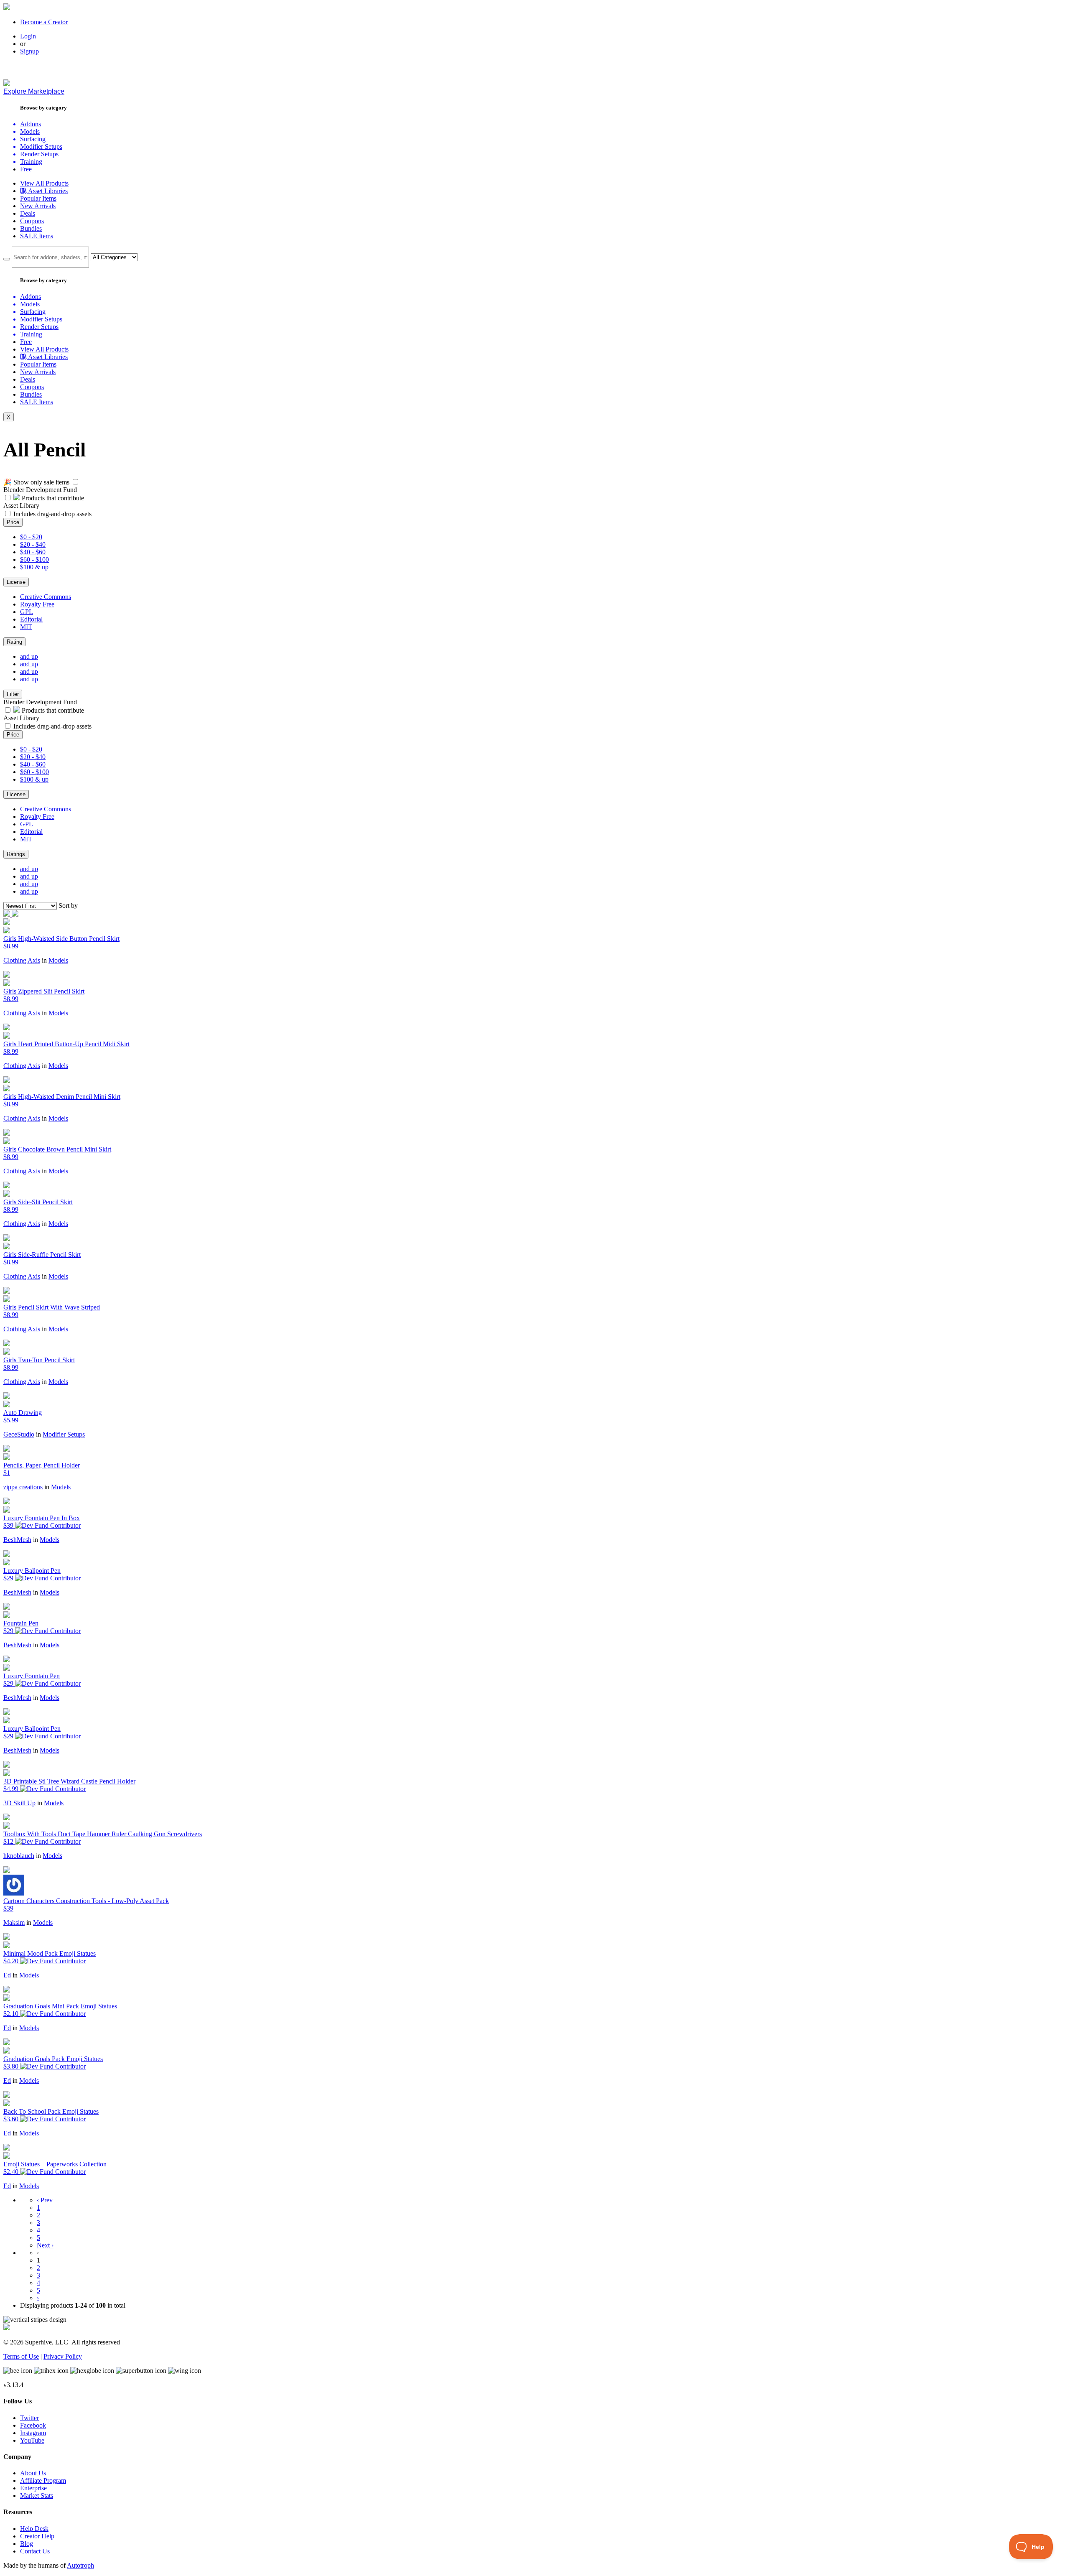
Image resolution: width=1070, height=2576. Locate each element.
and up (29, 656)
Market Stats (37, 2496)
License (16, 582)
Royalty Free (37, 604)
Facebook (33, 2425)
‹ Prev (45, 2200)
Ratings (16, 854)
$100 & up (34, 567)
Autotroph (80, 2565)
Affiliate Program (43, 2480)
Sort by (68, 906)
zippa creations (23, 1487)
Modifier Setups (64, 1434)
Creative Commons (46, 597)
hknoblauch (19, 1856)
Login (28, 36)
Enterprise (33, 2488)
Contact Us (35, 2551)
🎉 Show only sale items (36, 482)
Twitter (29, 2418)
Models (58, 960)
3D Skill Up (19, 1803)
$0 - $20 (31, 537)
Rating (14, 642)
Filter (13, 694)
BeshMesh (17, 1540)
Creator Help (37, 2536)
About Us (33, 2473)
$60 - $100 (34, 559)
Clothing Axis (22, 960)
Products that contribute (52, 498)
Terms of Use (21, 2356)
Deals (28, 213)
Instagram (33, 2433)
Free (26, 169)
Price (13, 522)
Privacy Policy (63, 2356)
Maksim (14, 1922)
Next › (45, 2245)
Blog (27, 2544)
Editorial (31, 619)
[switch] (75, 482)
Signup (29, 51)
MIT (26, 627)
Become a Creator (44, 22)
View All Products (44, 183)
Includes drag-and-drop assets (52, 514)
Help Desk (34, 2529)
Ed (7, 1975)
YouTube (32, 2440)
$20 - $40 (33, 544)
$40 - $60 (33, 552)
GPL (27, 612)
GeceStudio (19, 1434)
